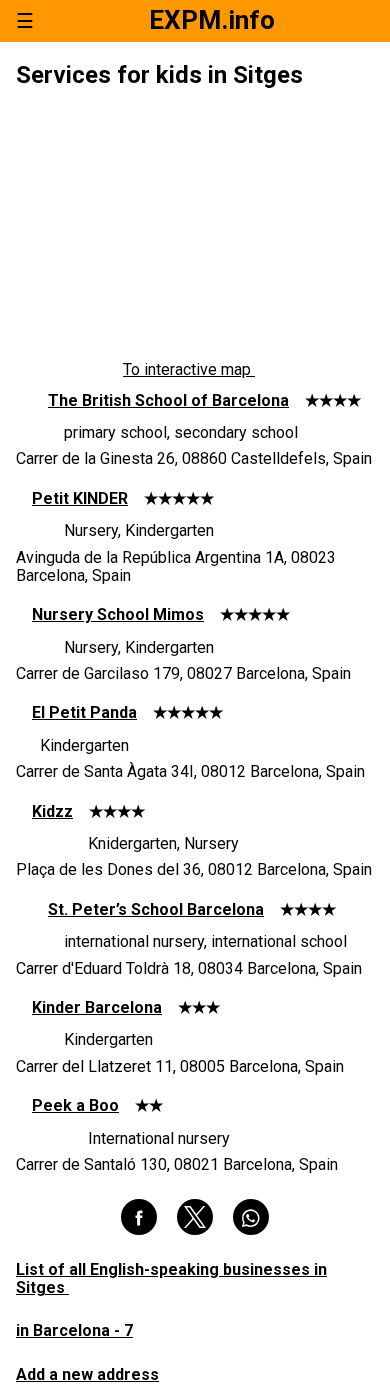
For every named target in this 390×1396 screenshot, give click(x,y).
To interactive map (189, 370)
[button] (139, 1217)
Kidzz (52, 811)
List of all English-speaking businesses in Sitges (171, 1278)
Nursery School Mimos (118, 614)
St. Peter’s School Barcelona (156, 909)
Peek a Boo (75, 1105)
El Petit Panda (84, 712)
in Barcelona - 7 (74, 1330)
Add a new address (87, 1374)
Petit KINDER (80, 498)
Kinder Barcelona (97, 1007)
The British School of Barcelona (168, 400)
